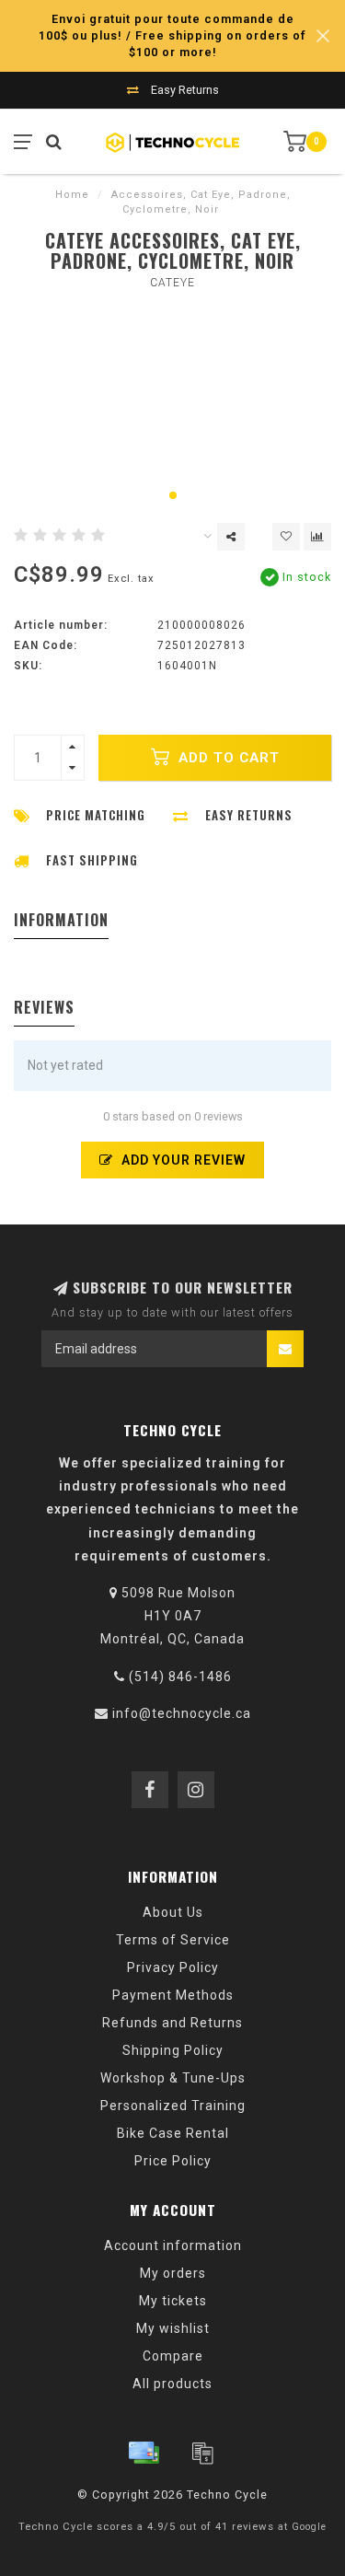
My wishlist (173, 2328)
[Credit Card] (144, 2453)
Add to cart (227, 758)
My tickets (173, 2301)
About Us (173, 1912)
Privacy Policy (173, 1967)
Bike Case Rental (173, 2133)
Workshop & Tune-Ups (173, 2078)
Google (309, 2527)
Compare (173, 2356)
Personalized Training (173, 2106)
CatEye (172, 283)
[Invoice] (202, 2453)
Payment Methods (173, 1995)
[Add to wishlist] (286, 537)
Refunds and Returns (172, 2023)
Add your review (182, 1160)
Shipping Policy (173, 2050)
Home (72, 195)
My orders (173, 2273)
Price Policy (173, 2161)
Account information (173, 2245)
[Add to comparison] (317, 537)
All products (172, 2384)
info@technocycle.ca (182, 1713)
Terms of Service (173, 1940)
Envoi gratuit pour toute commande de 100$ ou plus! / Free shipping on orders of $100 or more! (172, 35)
